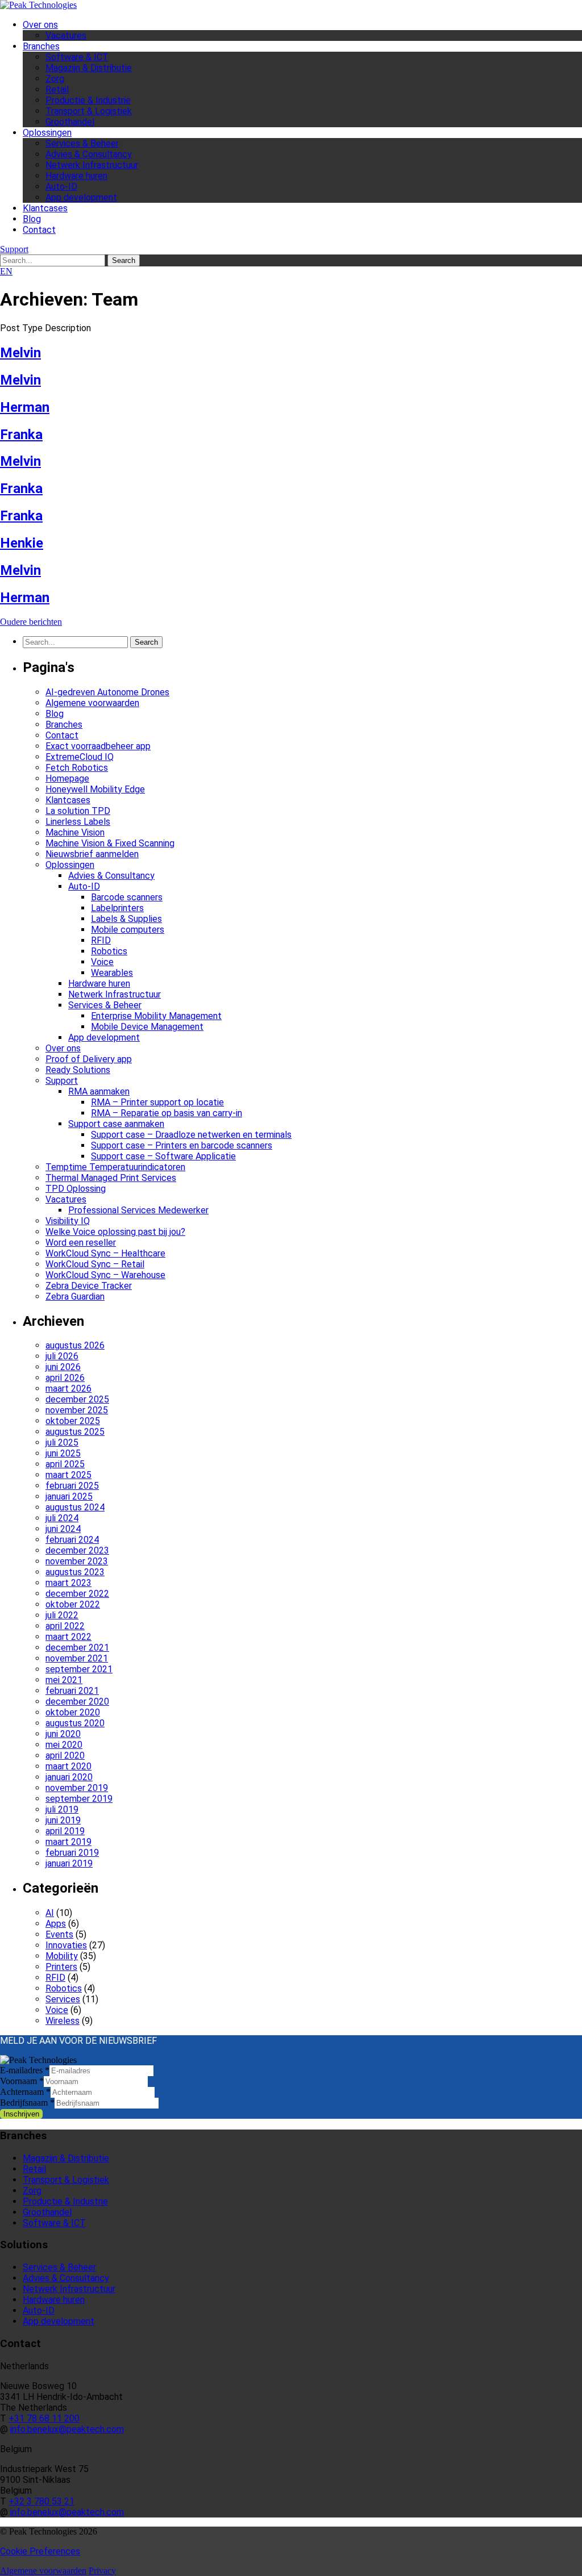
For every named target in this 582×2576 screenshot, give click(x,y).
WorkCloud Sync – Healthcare (105, 1253)
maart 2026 (68, 1389)
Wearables (112, 973)
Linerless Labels (78, 822)
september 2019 (79, 1799)
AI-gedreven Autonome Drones (107, 692)
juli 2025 (62, 1443)
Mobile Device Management (147, 1027)
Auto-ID (61, 187)
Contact (39, 230)
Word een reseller (81, 1243)
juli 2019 (62, 1809)
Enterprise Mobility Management (156, 1016)
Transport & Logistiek (89, 111)
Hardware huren (76, 176)
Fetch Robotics (77, 768)
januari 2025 (69, 1496)
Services (63, 1999)
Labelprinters (117, 908)
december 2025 (77, 1399)
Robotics (109, 951)
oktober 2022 (73, 1604)
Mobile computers (128, 930)
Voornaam (22, 2081)
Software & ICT (77, 57)
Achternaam (25, 2092)
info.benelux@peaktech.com (67, 2429)
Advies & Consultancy (89, 154)
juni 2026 (63, 1367)
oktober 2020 (73, 1712)
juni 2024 (63, 1529)
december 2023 (77, 1550)
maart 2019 (68, 1842)
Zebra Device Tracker (89, 1286)
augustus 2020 (75, 1723)
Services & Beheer (82, 143)
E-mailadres (25, 2070)
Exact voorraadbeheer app (98, 746)
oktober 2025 (73, 1421)
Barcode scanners (127, 897)
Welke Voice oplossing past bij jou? (115, 1232)
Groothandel (70, 122)
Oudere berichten (31, 622)
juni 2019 (63, 1820)
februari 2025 (72, 1486)
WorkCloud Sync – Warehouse (105, 1275)
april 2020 (65, 1755)
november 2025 (77, 1410)
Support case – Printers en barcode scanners (182, 1145)
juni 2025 (63, 1453)
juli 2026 (62, 1356)
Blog (32, 219)
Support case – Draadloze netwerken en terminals (191, 1135)
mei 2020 (64, 1745)
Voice (102, 962)
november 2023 (77, 1561)
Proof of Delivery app (89, 1059)
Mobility (62, 1956)
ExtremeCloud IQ (80, 757)
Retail (57, 89)
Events (59, 1934)
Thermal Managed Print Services (111, 1178)
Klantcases (45, 208)
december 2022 (77, 1594)
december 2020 (77, 1702)
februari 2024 (72, 1540)
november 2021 (77, 1658)
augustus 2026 (75, 1345)
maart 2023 (68, 1583)
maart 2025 (68, 1475)
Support (14, 249)
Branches (41, 46)
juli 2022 (62, 1615)
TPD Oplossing (76, 1189)
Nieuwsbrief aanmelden (92, 854)
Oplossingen (47, 133)
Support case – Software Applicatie (163, 1156)
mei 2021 (64, 1680)
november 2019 (77, 1788)
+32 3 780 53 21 (41, 2501)
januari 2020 (69, 1777)
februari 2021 (72, 1691)
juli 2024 (62, 1518)
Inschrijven (21, 2114)
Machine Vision (75, 832)
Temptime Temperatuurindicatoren (115, 1167)
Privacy (102, 2571)
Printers (61, 1967)
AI (50, 1913)
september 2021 (79, 1669)
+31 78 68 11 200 (44, 2418)
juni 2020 (63, 1734)
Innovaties (66, 1945)
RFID (101, 940)
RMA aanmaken (99, 1091)
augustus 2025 (75, 1432)
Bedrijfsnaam (27, 2103)
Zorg (55, 79)
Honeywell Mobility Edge (95, 789)
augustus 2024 (75, 1507)
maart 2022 (68, 1637)
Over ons (40, 25)
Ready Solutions (78, 1070)
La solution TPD (78, 811)
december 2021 (77, 1648)
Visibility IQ (68, 1221)
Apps (56, 1924)
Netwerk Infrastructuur (92, 165)
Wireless (63, 2021)
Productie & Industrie (88, 100)
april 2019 (65, 1831)
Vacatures (66, 36)
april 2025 (65, 1464)
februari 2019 (72, 1853)
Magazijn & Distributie (89, 68)
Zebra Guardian (75, 1297)
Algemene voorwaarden (92, 703)
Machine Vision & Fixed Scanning (110, 843)
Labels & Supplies (126, 919)
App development (81, 197)
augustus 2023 (75, 1572)
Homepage (67, 778)
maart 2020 (68, 1766)
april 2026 (65, 1378)
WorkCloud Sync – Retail (95, 1264)
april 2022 (65, 1626)
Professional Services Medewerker (138, 1210)
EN (6, 271)
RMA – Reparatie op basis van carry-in (167, 1113)
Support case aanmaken (116, 1124)
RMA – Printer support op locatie (157, 1102)
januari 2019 (69, 1863)
